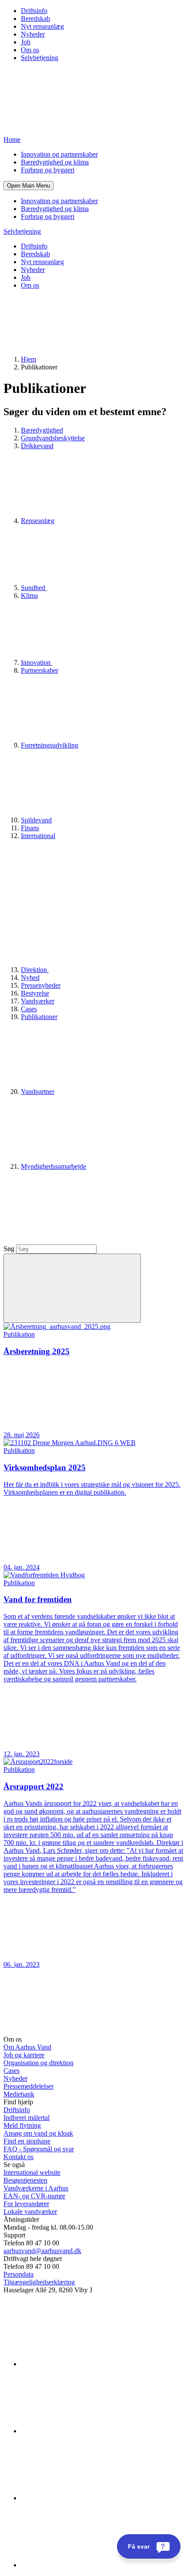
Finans (30, 828)
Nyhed (30, 978)
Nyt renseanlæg (42, 26)
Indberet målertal (27, 2118)
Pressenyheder (41, 985)
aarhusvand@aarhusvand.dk (42, 2251)
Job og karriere (24, 2055)
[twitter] (86, 2498)
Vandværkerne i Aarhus (36, 2188)
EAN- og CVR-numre (34, 2196)
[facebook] (86, 2431)
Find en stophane (27, 2141)
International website (32, 2172)
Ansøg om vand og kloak (38, 2133)
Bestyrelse (35, 993)
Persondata (18, 2274)
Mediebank (19, 2094)
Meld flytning (22, 2125)
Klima (29, 595)
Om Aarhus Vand (27, 2047)
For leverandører (26, 2204)
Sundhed (34, 588)
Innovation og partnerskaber (59, 154)
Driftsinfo (34, 11)
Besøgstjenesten (25, 2180)
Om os (30, 50)
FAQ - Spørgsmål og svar (39, 2149)
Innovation (37, 662)
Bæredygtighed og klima (55, 162)
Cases (29, 1009)
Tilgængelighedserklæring (39, 2282)
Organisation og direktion (38, 2063)
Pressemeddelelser (28, 2086)
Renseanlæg (38, 521)
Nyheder (33, 34)
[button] (28, 186)
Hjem (28, 359)
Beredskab (35, 18)
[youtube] (86, 2565)
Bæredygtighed (42, 430)
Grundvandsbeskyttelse (53, 438)
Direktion (35, 970)
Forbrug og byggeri (48, 170)
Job (26, 42)
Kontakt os (18, 2157)
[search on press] (72, 1288)
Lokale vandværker (30, 2212)
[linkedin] (86, 2364)
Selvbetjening (40, 58)
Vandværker (38, 1001)
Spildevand (36, 820)
